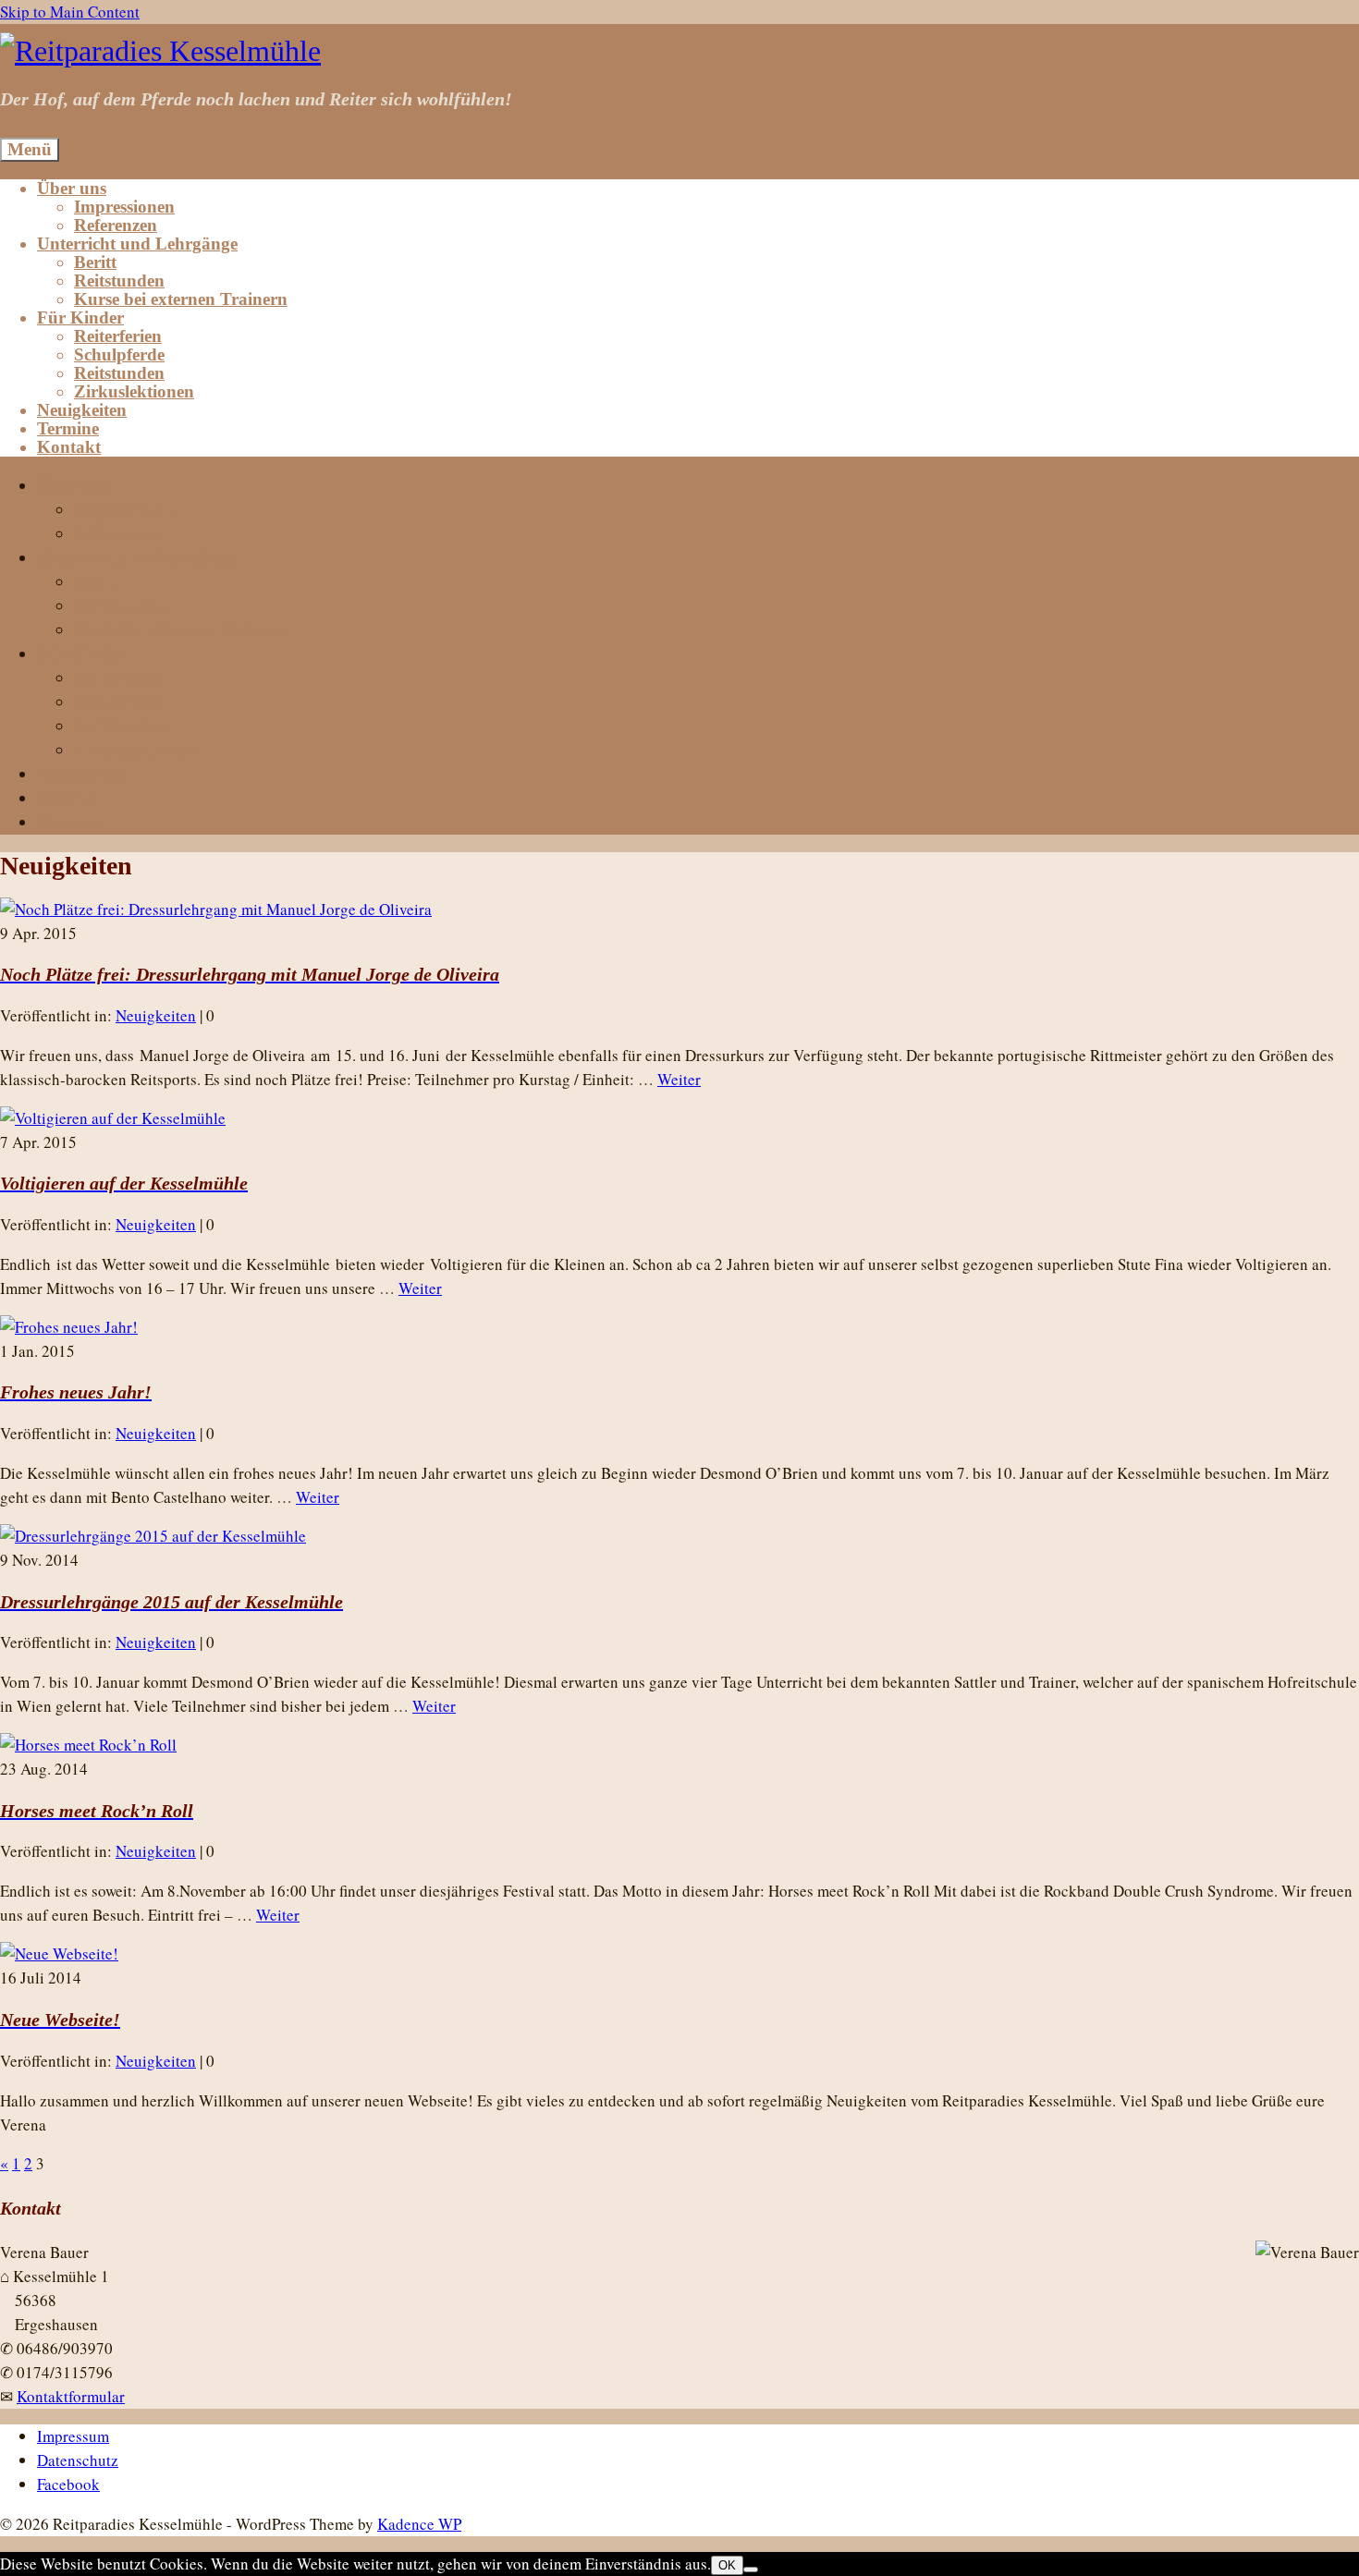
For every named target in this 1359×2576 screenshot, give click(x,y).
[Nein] (751, 2570)
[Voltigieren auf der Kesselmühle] (113, 1118)
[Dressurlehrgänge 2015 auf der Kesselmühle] (153, 1536)
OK (727, 2565)
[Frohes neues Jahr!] (69, 1327)
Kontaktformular (71, 2396)
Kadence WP (419, 2524)
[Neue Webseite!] (59, 1953)
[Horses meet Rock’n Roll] (88, 1745)
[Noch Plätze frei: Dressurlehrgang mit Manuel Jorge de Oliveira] (216, 909)
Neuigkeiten (156, 1015)
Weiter (679, 1079)
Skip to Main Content (70, 12)
